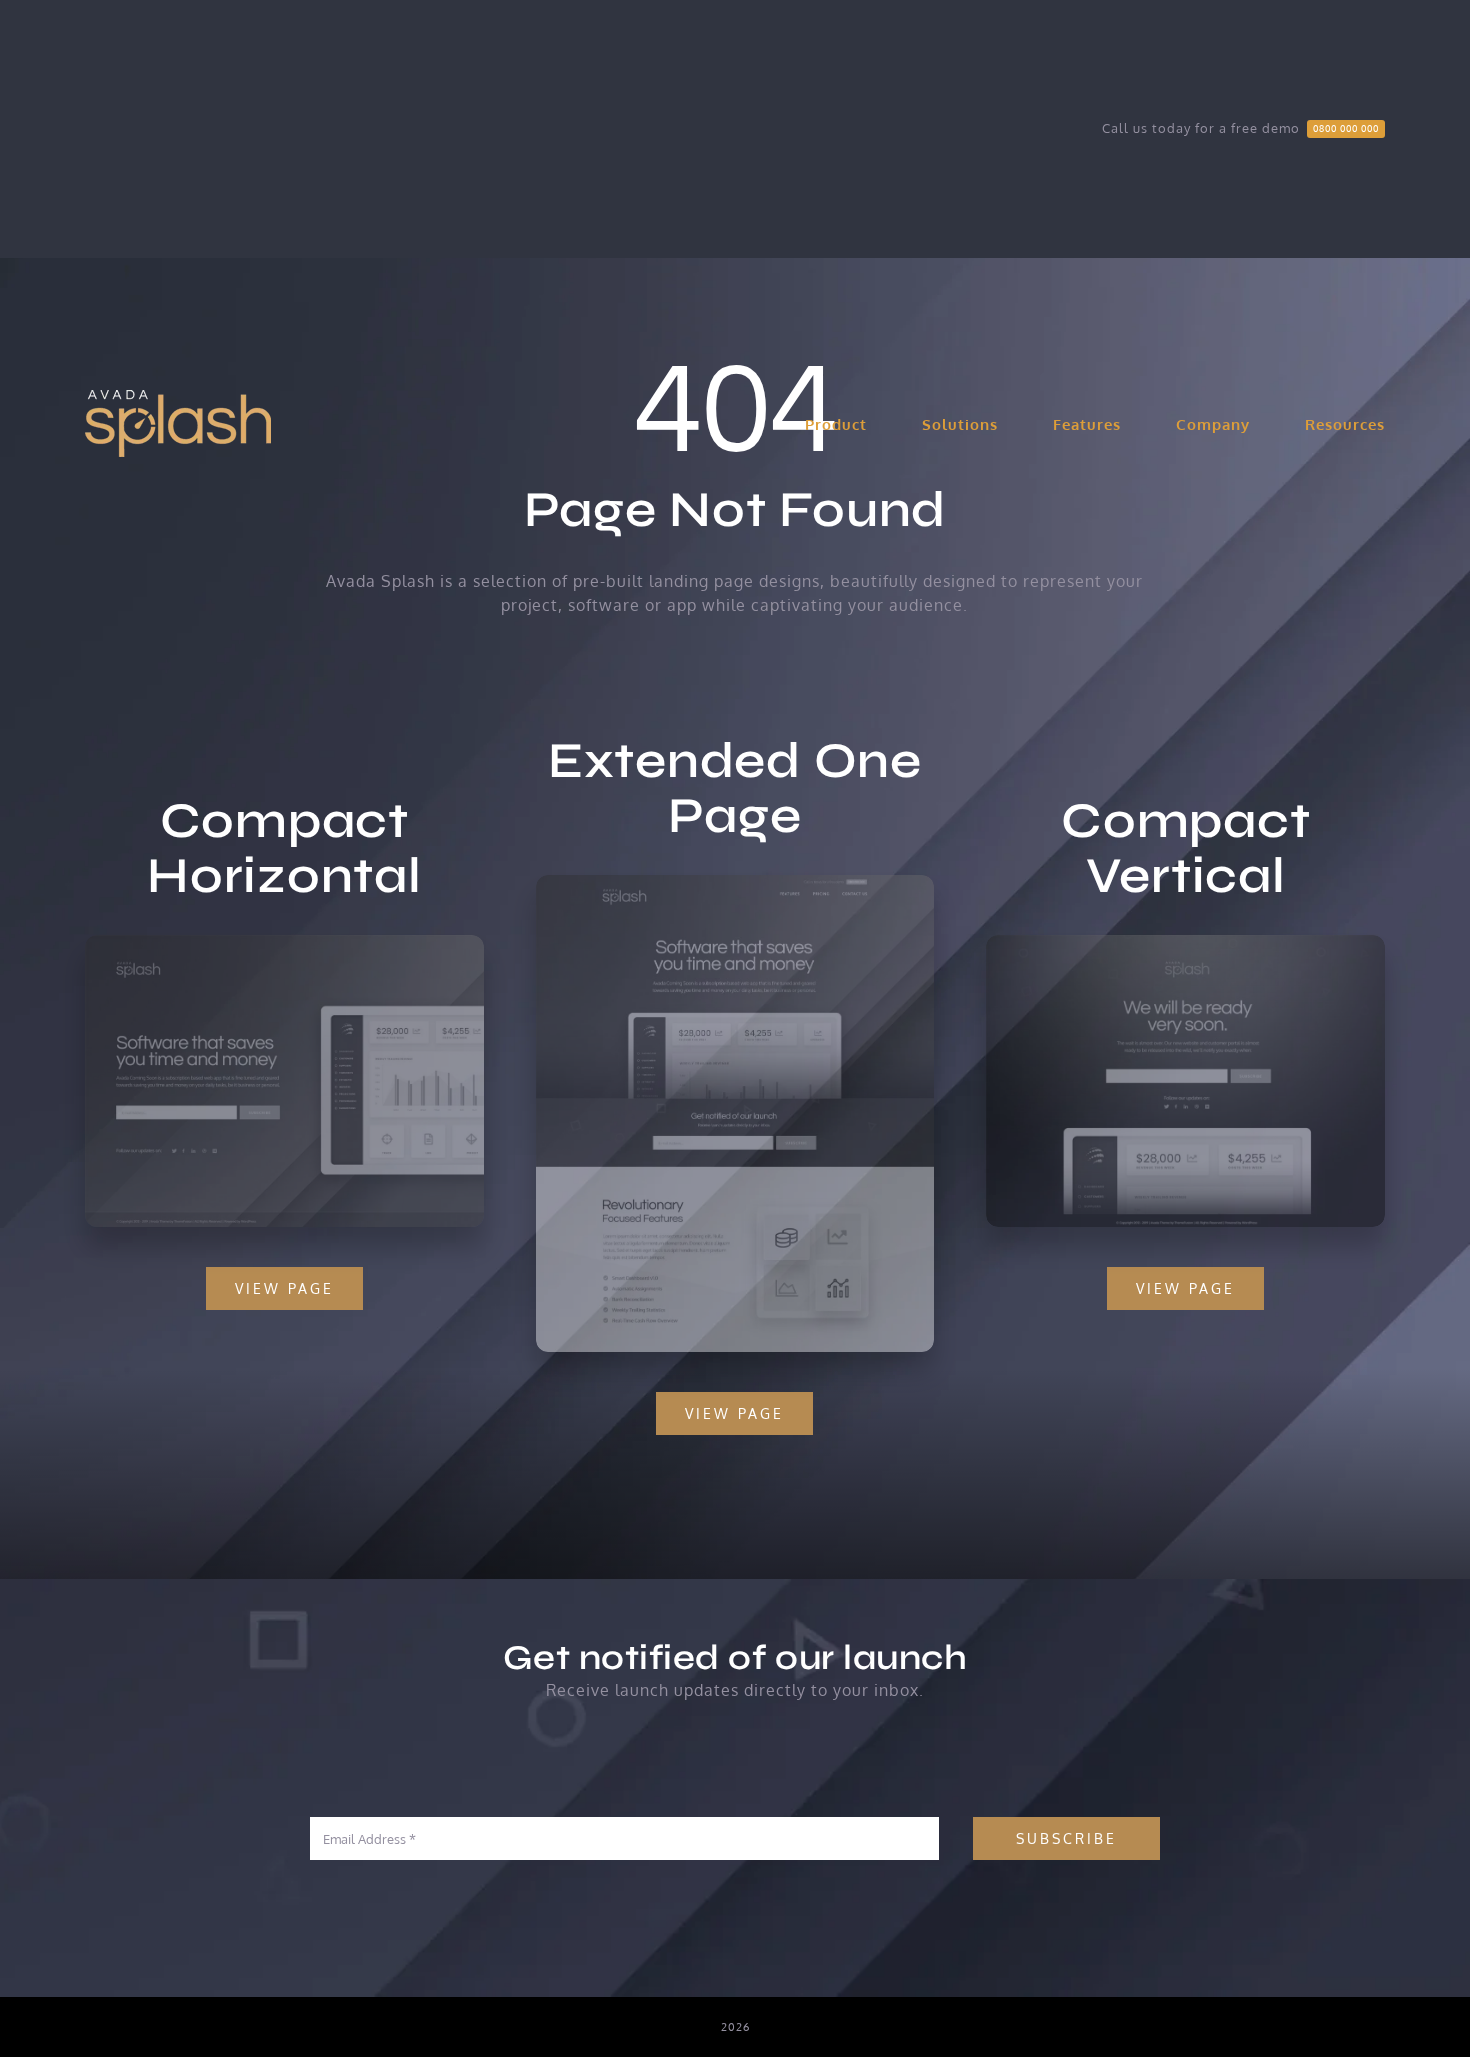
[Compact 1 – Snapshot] (284, 943)
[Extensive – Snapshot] (735, 883)
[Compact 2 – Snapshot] (1185, 943)
